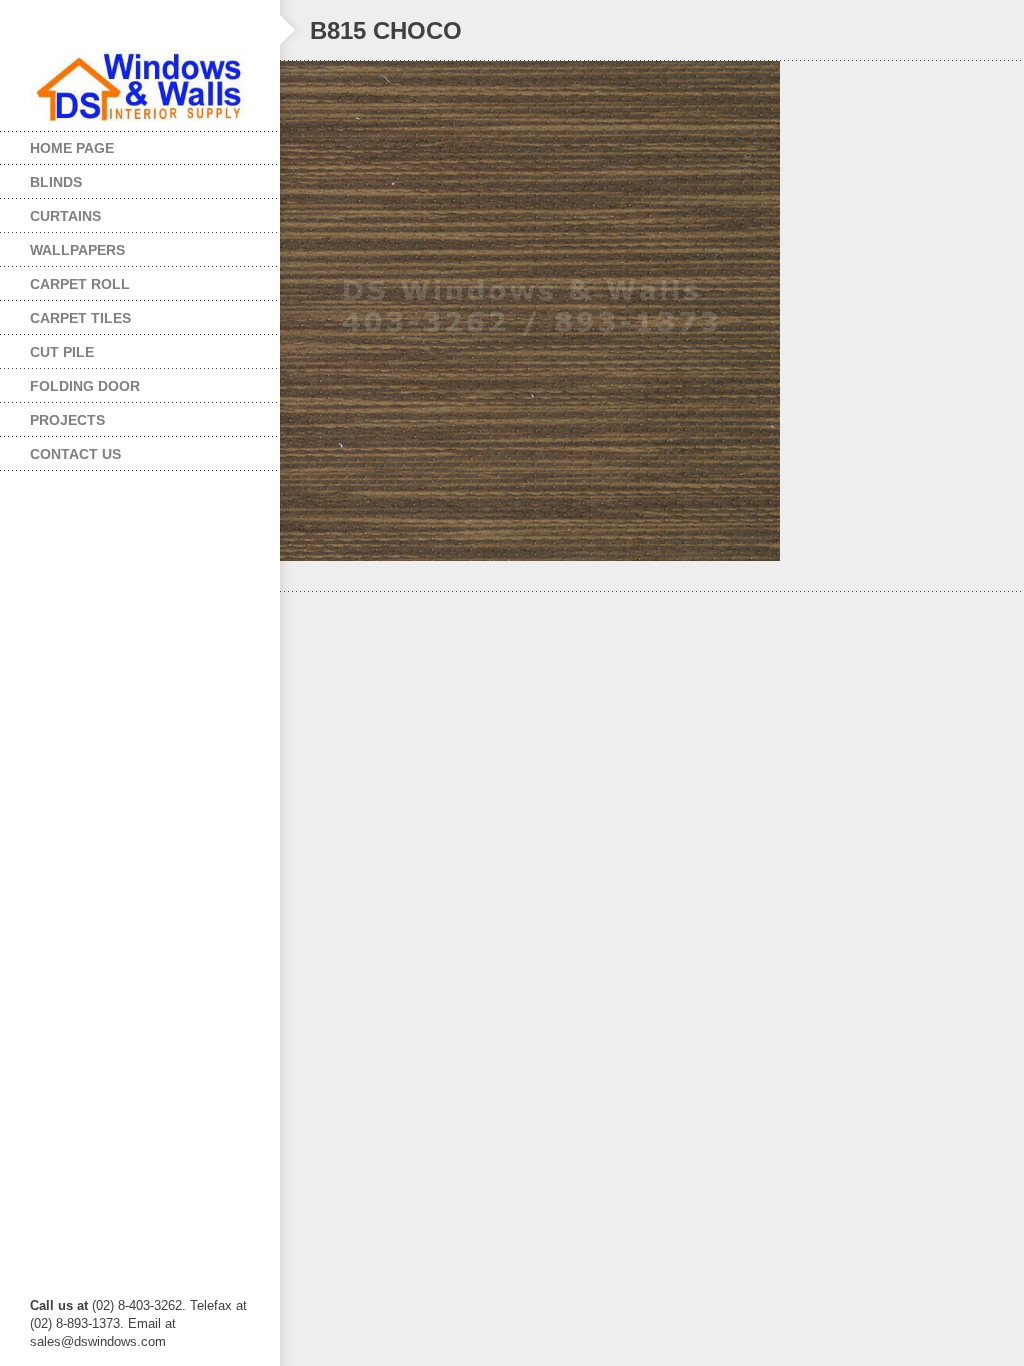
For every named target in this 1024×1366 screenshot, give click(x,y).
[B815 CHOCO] (652, 311)
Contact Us (75, 454)
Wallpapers (62, 245)
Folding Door (70, 381)
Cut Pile (47, 347)
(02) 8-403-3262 (137, 1305)
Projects (52, 415)
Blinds (41, 177)
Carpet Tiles (65, 313)
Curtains (50, 211)
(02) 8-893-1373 (75, 1323)
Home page (72, 148)
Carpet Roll (65, 279)
